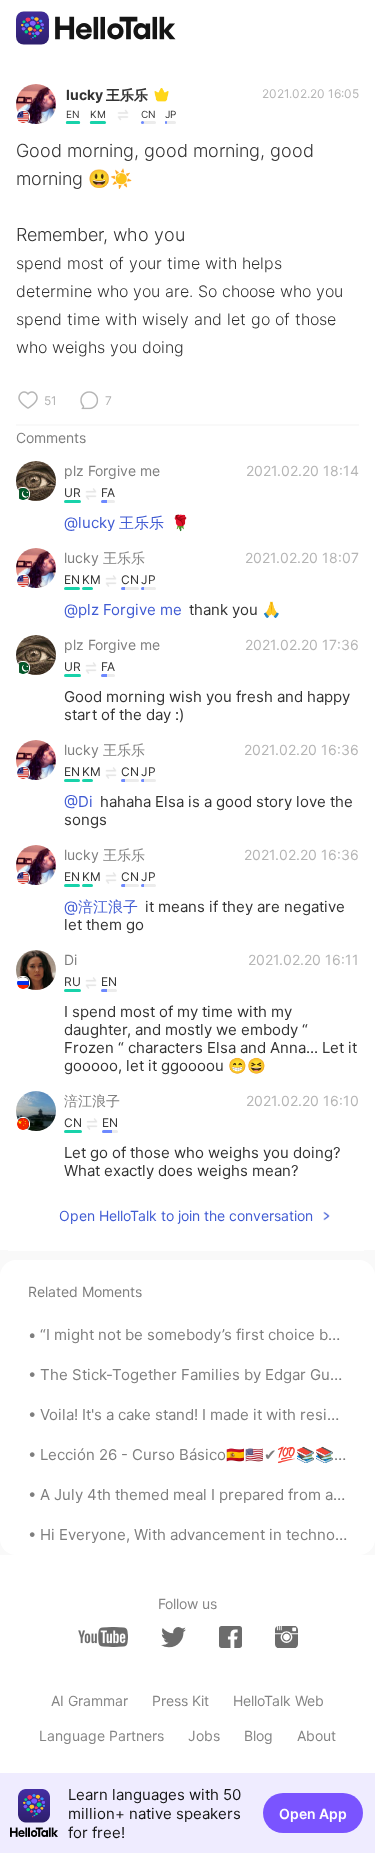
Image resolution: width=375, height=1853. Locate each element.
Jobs (204, 1735)
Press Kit (180, 1700)
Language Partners (101, 1735)
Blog (258, 1735)
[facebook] (230, 1637)
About (316, 1735)
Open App (313, 1813)
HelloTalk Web (278, 1700)
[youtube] (103, 1637)
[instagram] (286, 1637)
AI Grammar (89, 1700)
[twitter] (173, 1637)
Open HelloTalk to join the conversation (186, 1215)
